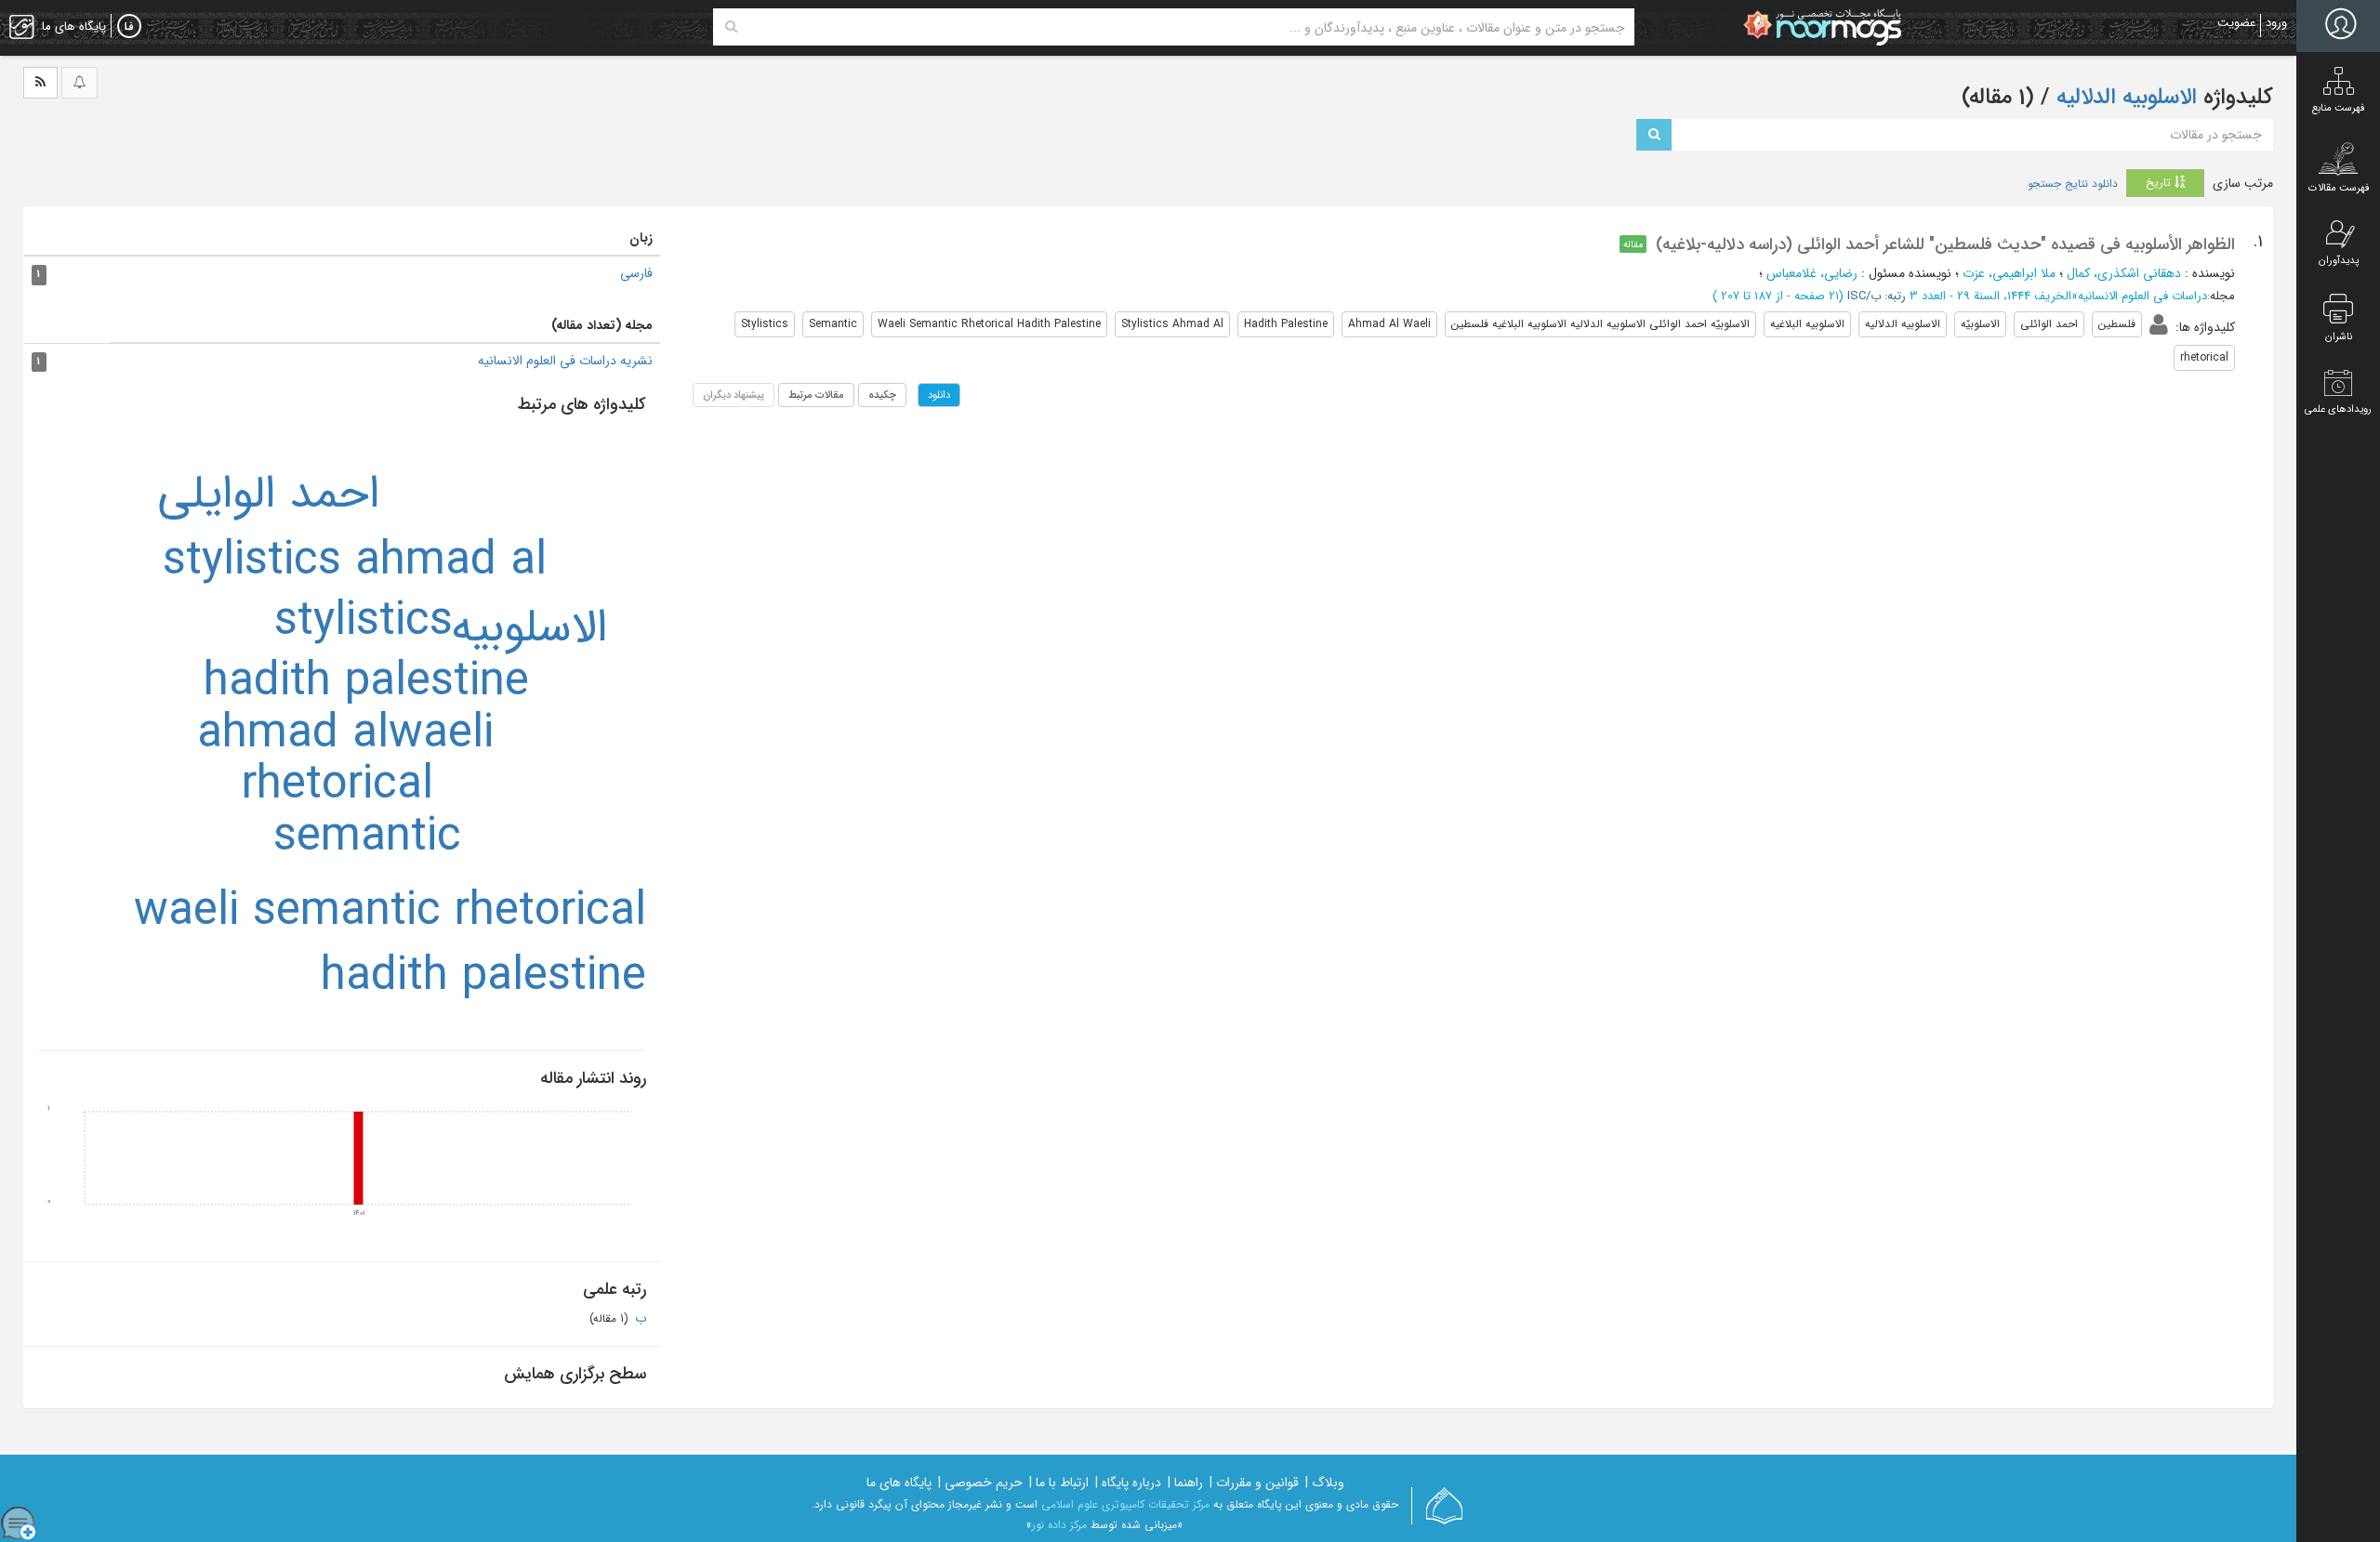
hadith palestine (366, 683)
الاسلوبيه (529, 629)
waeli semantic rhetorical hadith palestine (390, 945)
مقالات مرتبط (816, 395)
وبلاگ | (1325, 1483)
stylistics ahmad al (355, 562)
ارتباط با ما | (1059, 1483)
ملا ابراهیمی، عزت (2009, 273)
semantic (367, 838)
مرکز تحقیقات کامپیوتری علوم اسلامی (1125, 1504)
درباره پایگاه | (1128, 1483)
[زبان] (129, 27)
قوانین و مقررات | (1254, 1483)
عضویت (2236, 23)
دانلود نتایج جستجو (2073, 184)
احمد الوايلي (268, 495)
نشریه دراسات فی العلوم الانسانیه (565, 361)
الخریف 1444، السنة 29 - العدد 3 (1990, 296)
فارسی (636, 273)
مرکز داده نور (1059, 1525)
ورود (2276, 23)
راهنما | (1185, 1483)
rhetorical (337, 786)
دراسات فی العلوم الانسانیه (2142, 296)
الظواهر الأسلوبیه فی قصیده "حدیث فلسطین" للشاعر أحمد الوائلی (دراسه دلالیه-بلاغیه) (1945, 244)
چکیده (882, 395)
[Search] (731, 27)
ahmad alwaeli (345, 735)
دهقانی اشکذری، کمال (2124, 273)
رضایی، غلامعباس (1812, 273)
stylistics (364, 622)
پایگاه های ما (899, 1483)
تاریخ (2160, 183)
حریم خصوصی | (980, 1483)
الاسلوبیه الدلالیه (2123, 98)
